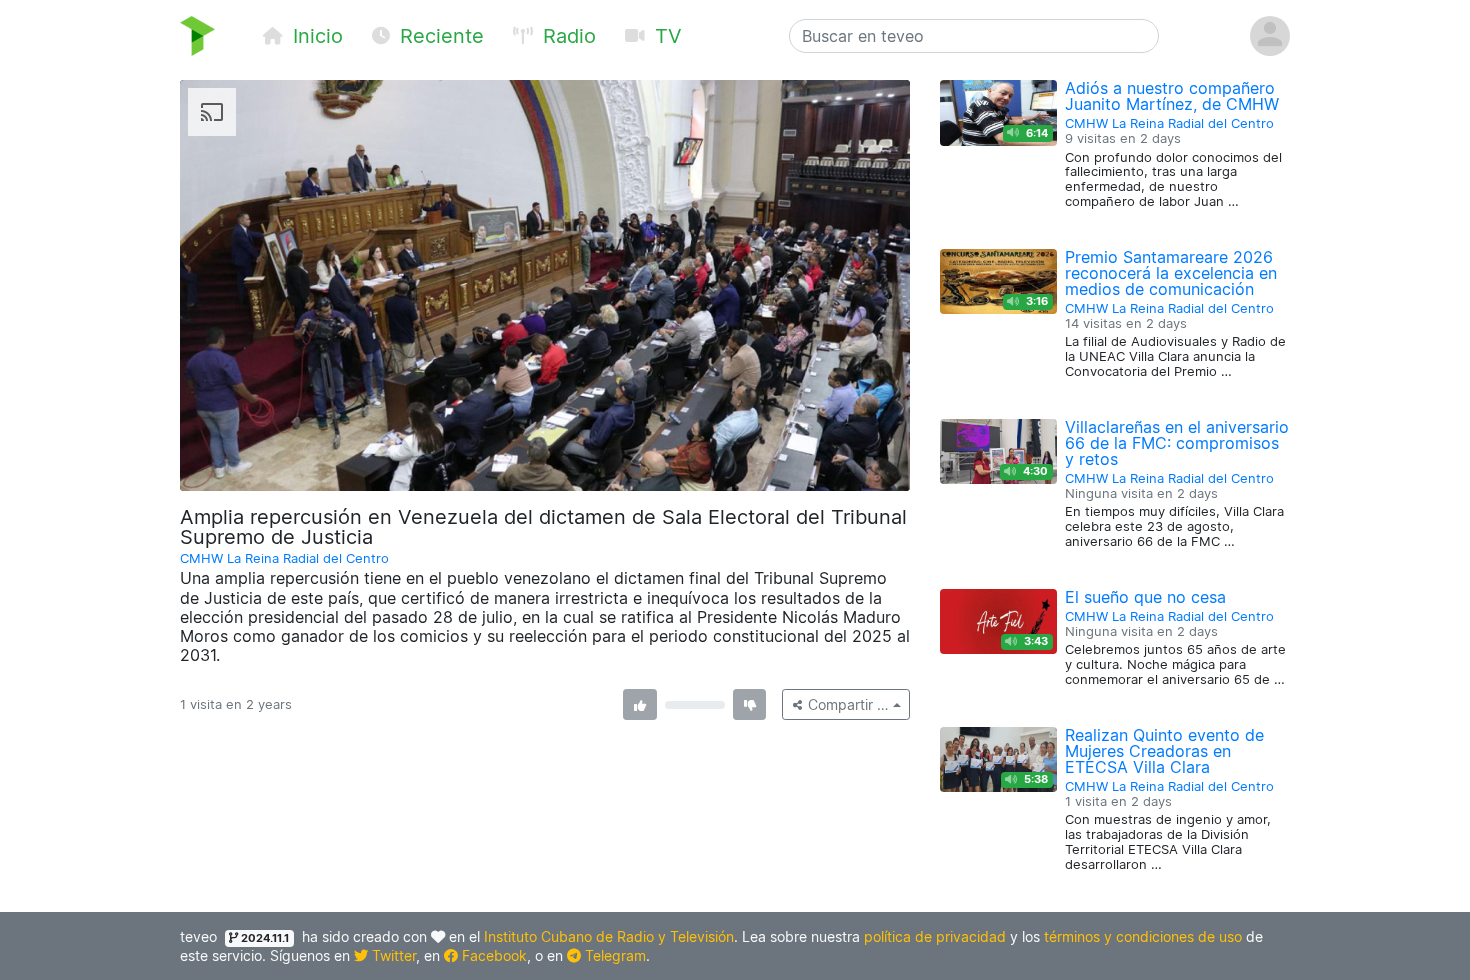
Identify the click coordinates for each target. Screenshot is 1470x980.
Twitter (392, 955)
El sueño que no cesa (1145, 597)
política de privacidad (935, 936)
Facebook (492, 955)
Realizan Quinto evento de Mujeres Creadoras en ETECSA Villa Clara (1164, 751)
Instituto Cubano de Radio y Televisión (609, 936)
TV (665, 36)
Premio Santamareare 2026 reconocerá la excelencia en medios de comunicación (1171, 273)
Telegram (613, 955)
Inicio (315, 36)
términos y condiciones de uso (1143, 936)
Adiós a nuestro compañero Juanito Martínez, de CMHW (1172, 96)
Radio (566, 36)
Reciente (439, 36)
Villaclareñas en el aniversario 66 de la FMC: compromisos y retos (1177, 443)
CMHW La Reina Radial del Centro (284, 558)
